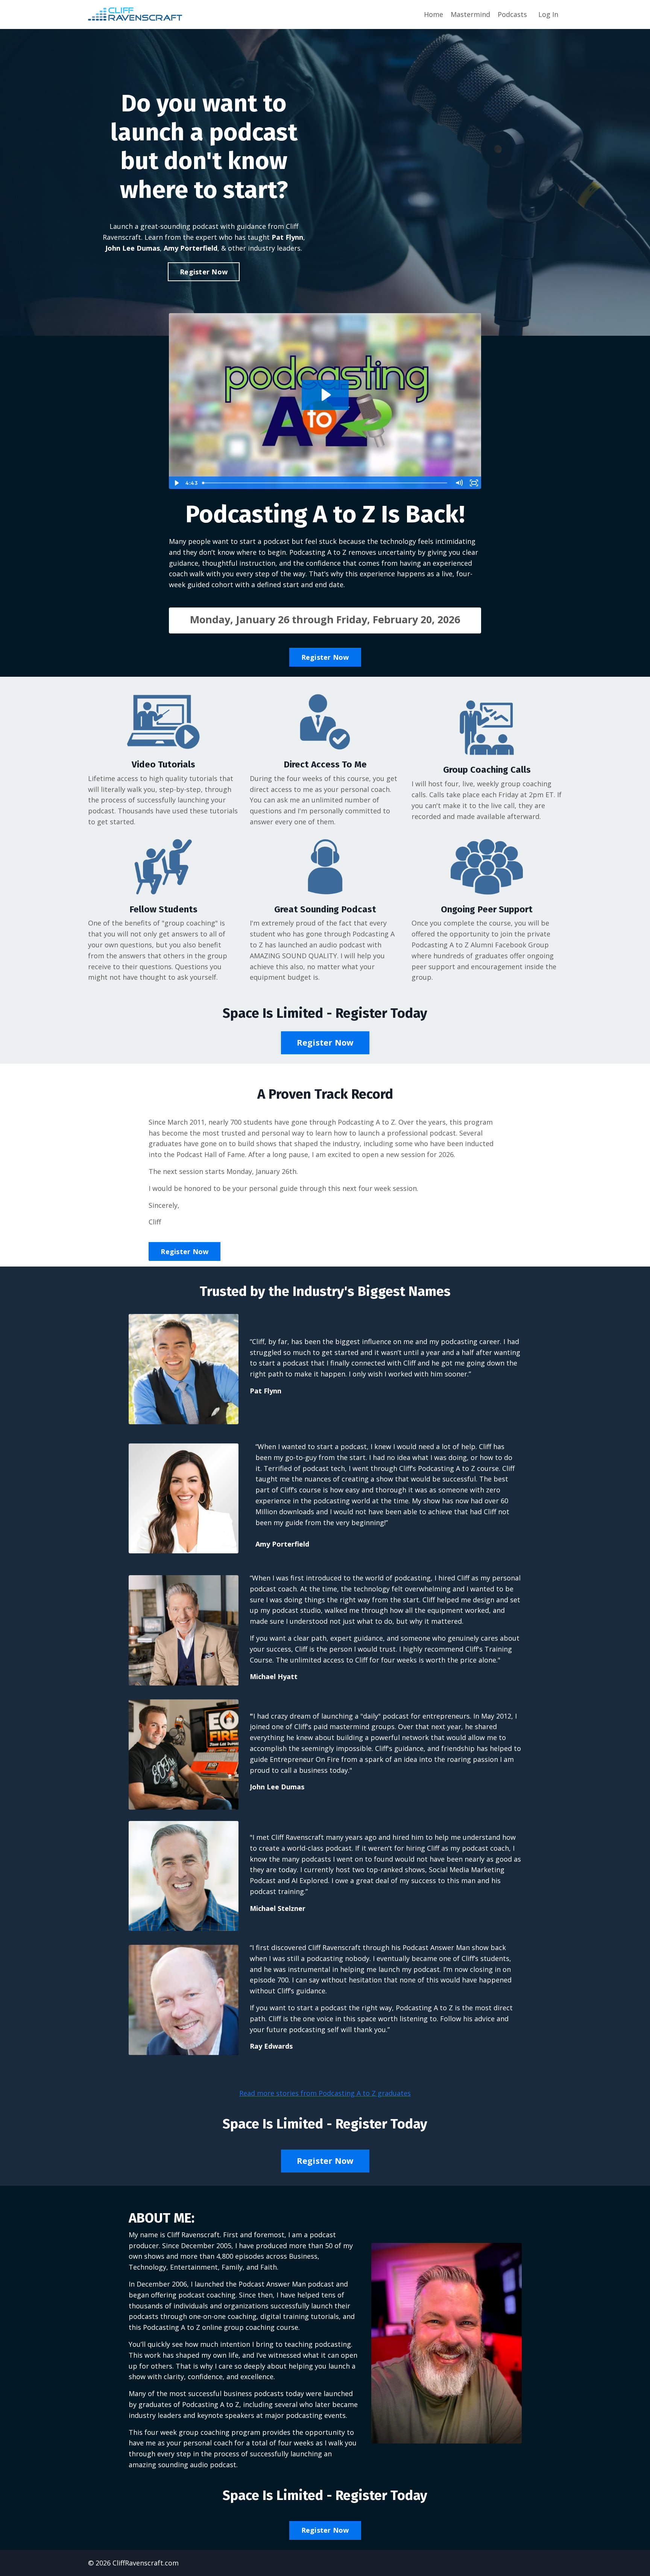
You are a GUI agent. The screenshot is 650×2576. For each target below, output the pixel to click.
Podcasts (512, 14)
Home (434, 14)
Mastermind (470, 14)
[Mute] (459, 483)
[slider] (325, 483)
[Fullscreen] (474, 483)
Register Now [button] (204, 272)
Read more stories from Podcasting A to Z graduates (325, 2093)
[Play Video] (176, 483)
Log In (548, 14)
